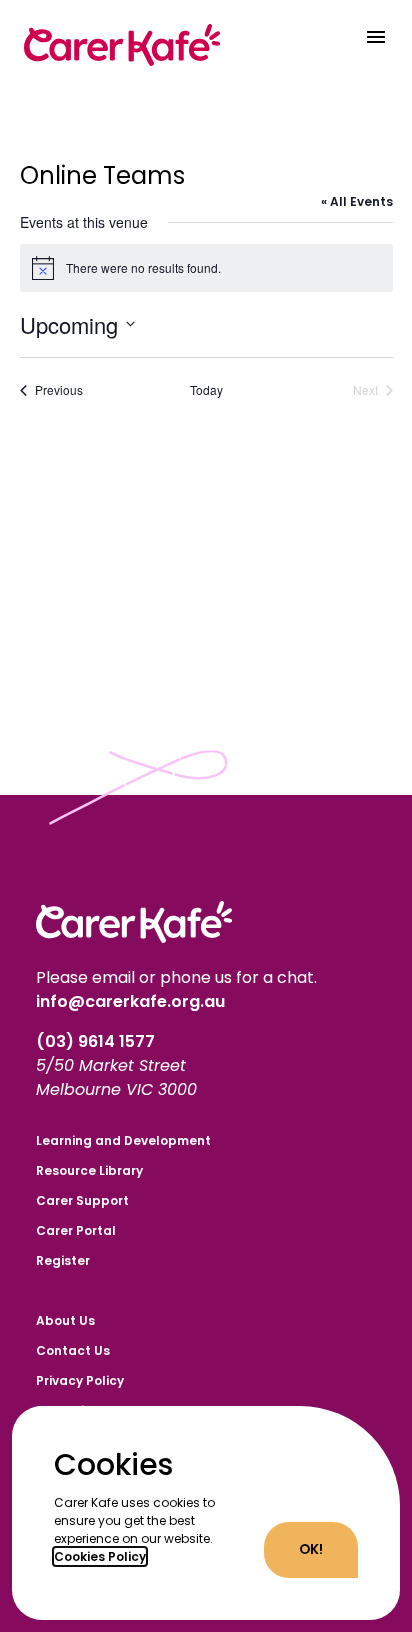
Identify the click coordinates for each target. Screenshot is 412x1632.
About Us (65, 1320)
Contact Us (73, 1350)
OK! (311, 1549)
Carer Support (82, 1200)
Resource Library (89, 1170)
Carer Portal (76, 1230)
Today (206, 390)
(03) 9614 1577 (97, 1041)
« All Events (357, 201)
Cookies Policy (100, 1556)
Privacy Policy (80, 1380)
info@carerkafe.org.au (130, 1001)
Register (63, 1260)
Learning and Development (123, 1140)
